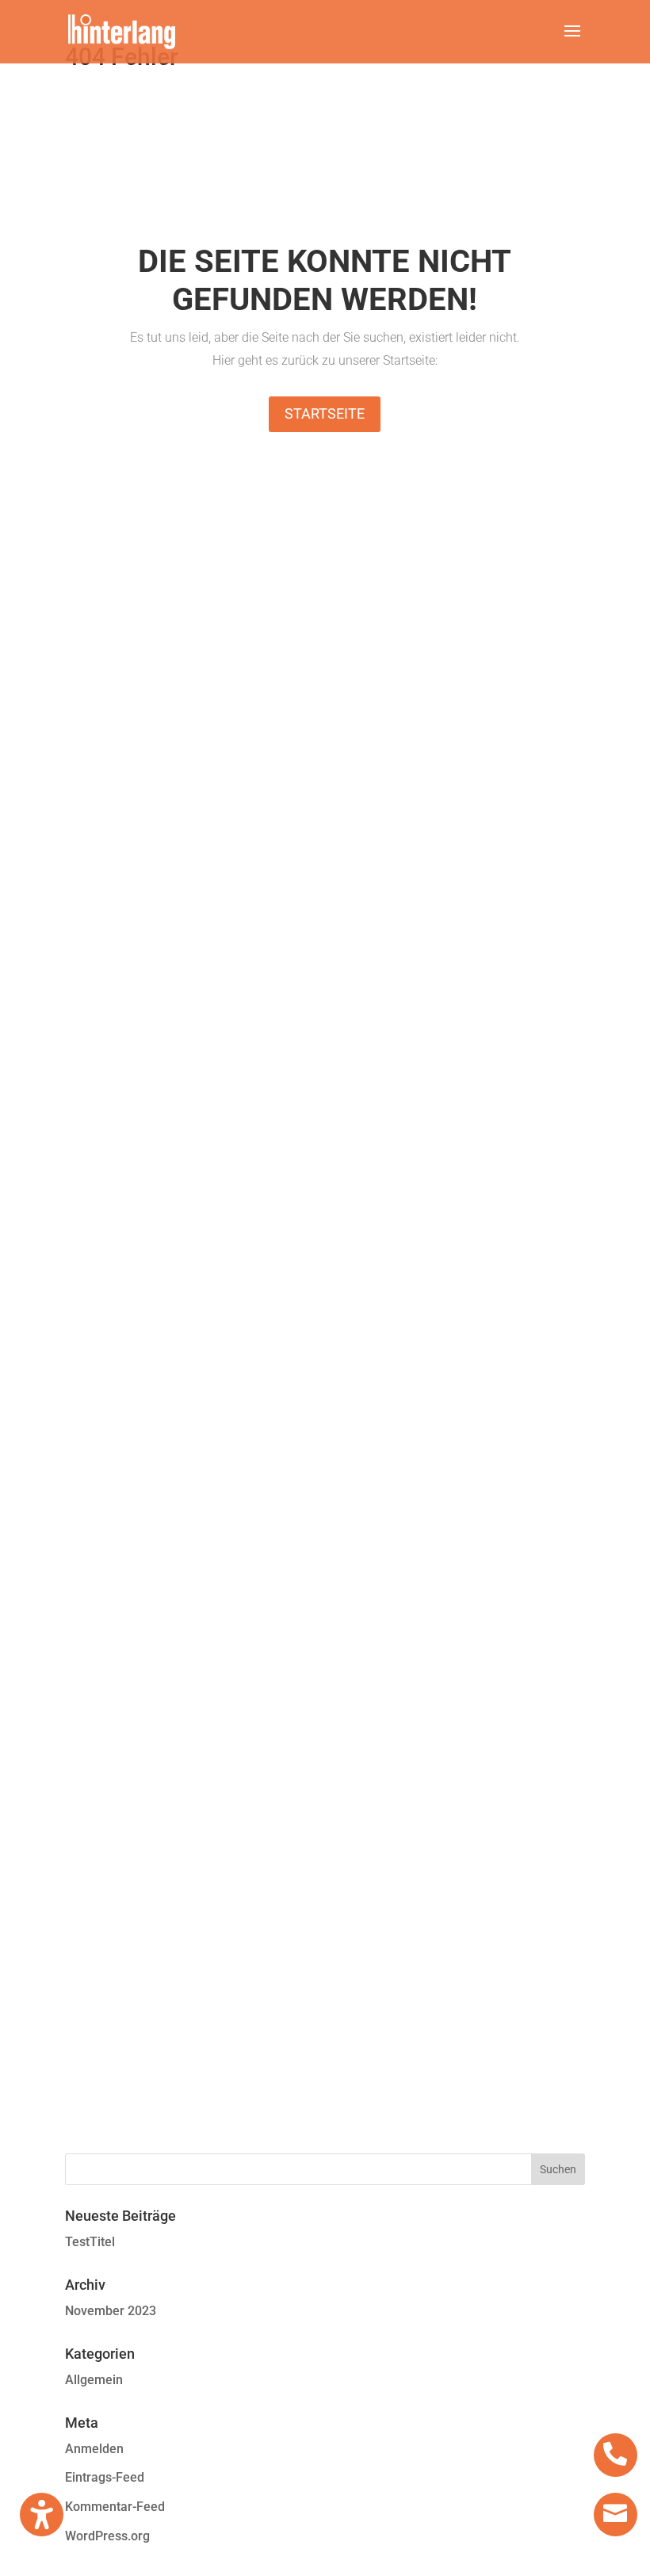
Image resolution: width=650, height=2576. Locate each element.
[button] (572, 41)
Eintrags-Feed (105, 2477)
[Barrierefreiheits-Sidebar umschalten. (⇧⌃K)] (42, 2515)
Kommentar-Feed (115, 2507)
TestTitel (90, 2242)
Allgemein (94, 2380)
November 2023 (111, 2311)
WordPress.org (107, 2536)
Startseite (325, 413)
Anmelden (94, 2449)
